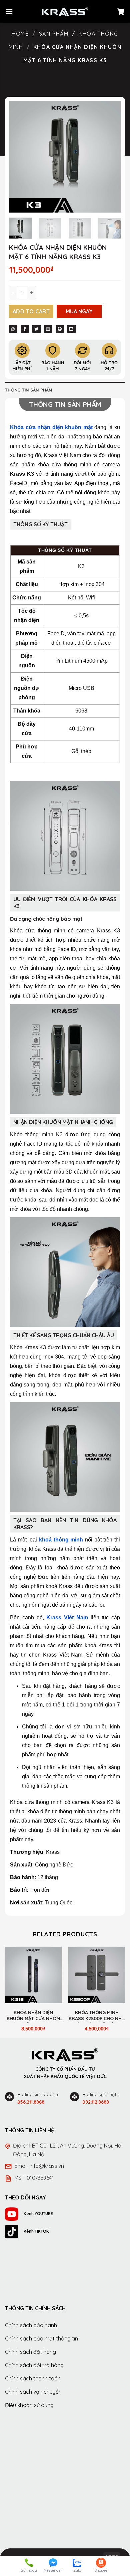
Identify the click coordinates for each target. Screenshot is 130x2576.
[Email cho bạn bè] (48, 329)
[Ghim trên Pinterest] (60, 329)
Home (20, 34)
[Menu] (9, 11)
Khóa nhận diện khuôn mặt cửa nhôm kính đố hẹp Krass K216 (33, 2016)
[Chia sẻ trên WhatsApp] (13, 329)
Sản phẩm (54, 34)
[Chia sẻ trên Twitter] (36, 329)
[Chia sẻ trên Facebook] (25, 329)
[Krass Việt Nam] (65, 12)
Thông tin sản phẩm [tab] (29, 390)
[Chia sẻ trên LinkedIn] (71, 329)
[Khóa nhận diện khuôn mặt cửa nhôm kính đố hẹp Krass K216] (33, 1975)
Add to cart (31, 311)
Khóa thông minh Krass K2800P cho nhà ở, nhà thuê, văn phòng (97, 2016)
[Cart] (121, 12)
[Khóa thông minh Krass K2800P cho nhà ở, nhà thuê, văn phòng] (97, 1975)
